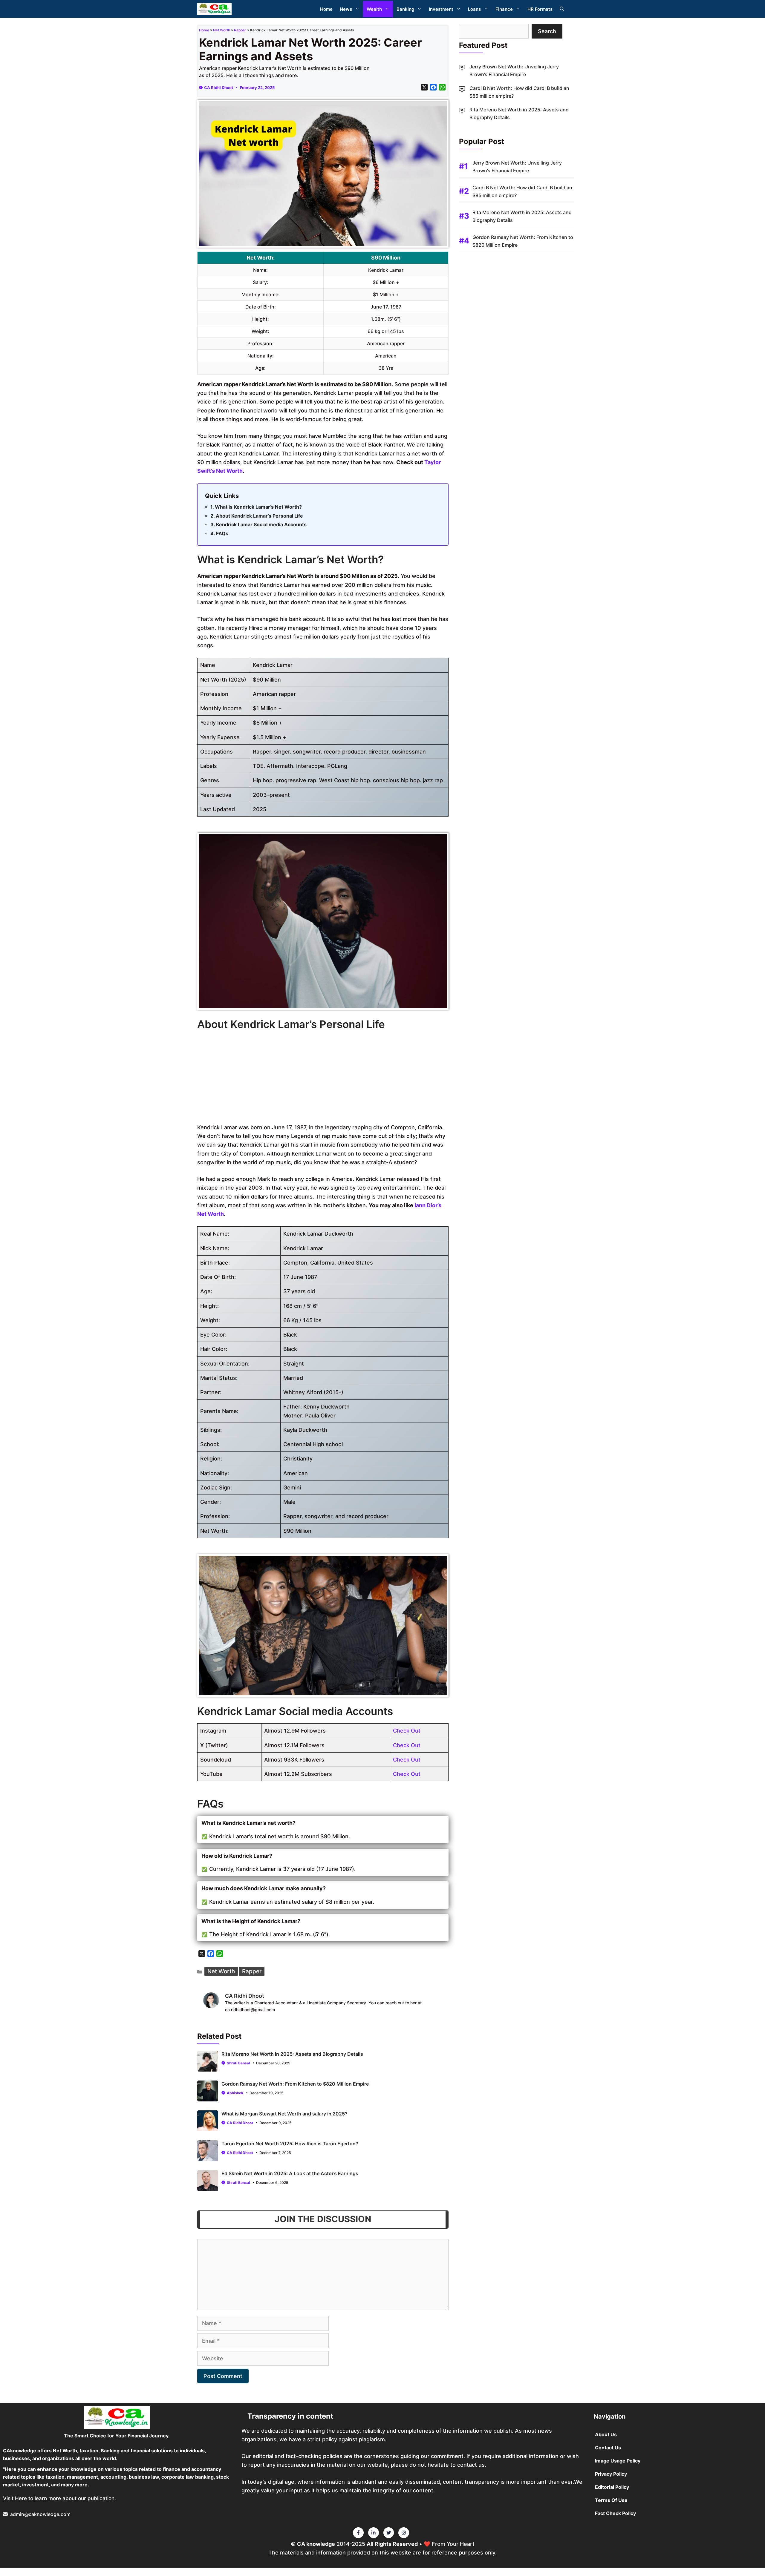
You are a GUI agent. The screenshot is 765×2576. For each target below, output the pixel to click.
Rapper (240, 30)
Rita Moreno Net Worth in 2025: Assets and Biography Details (292, 2054)
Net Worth (222, 30)
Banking (405, 9)
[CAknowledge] (214, 9)
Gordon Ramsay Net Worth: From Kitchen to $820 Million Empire (295, 2084)
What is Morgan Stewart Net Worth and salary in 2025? (284, 2114)
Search (547, 31)
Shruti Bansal (238, 2063)
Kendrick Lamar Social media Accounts (261, 524)
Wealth (374, 9)
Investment (441, 9)
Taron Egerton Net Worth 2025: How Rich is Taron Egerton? (290, 2144)
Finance (504, 9)
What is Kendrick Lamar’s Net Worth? (258, 507)
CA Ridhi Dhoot (219, 88)
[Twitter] (358, 2533)
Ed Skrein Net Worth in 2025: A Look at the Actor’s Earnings (290, 2173)
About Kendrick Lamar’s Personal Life (259, 516)
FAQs (222, 533)
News (346, 9)
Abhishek (235, 2093)
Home (326, 9)
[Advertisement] (323, 1078)
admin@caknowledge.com (40, 2514)
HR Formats (540, 9)
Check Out (407, 1731)
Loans (474, 9)
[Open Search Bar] (562, 9)
